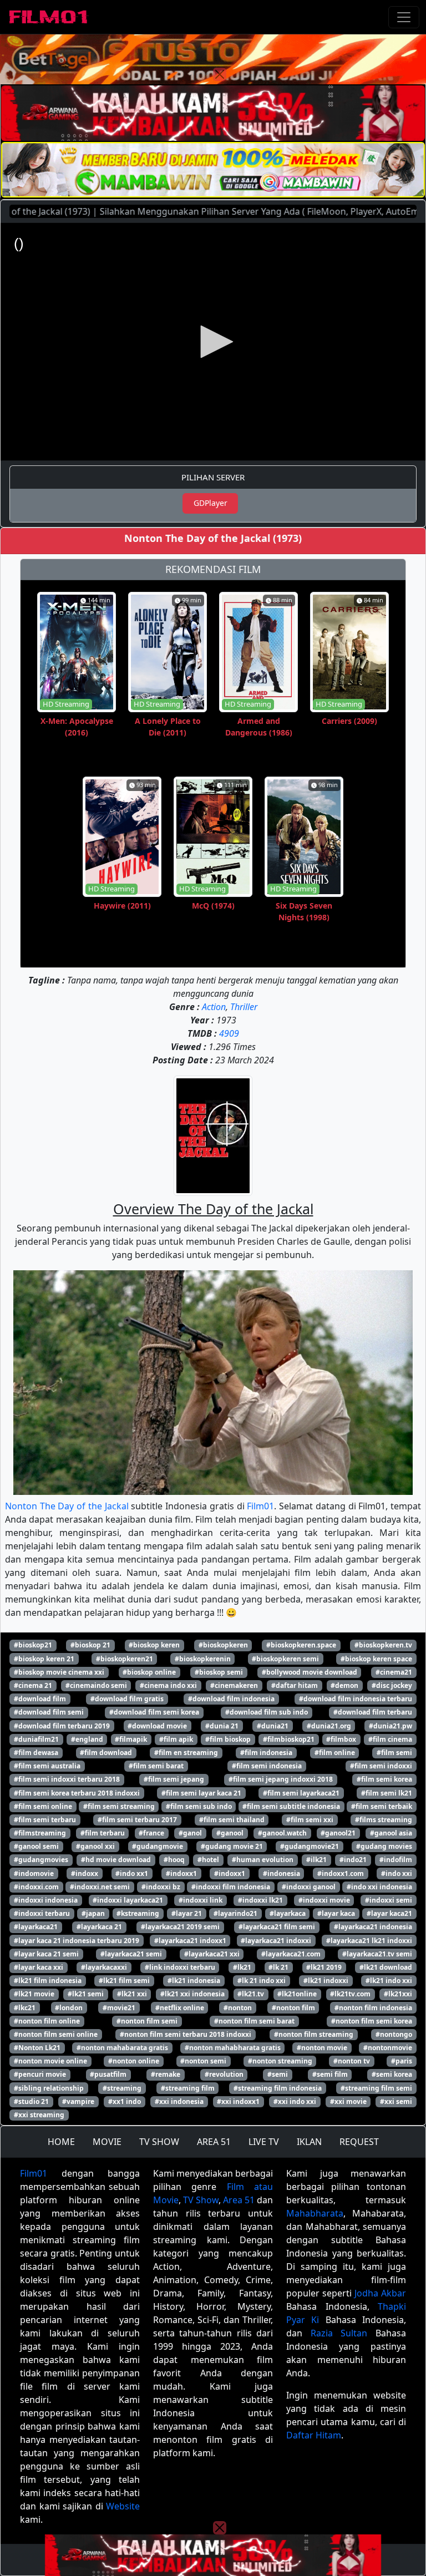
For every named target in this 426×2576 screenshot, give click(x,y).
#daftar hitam (295, 1685)
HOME (61, 2142)
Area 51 (239, 2200)
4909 (229, 1033)
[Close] (220, 74)
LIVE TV (264, 2142)
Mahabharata (315, 2213)
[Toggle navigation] (404, 17)
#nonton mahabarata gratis (122, 2048)
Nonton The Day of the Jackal (67, 1506)
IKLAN (309, 2142)
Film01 (260, 1506)
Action (214, 1007)
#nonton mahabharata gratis (233, 2048)
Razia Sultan (339, 2333)
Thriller (244, 1007)
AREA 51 (214, 2142)
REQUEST (359, 2142)
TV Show (201, 2200)
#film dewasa (36, 1753)
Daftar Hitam (314, 2435)
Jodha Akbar (380, 2293)
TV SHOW (159, 2142)
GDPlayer (211, 503)
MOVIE (107, 2142)
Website (123, 2506)
